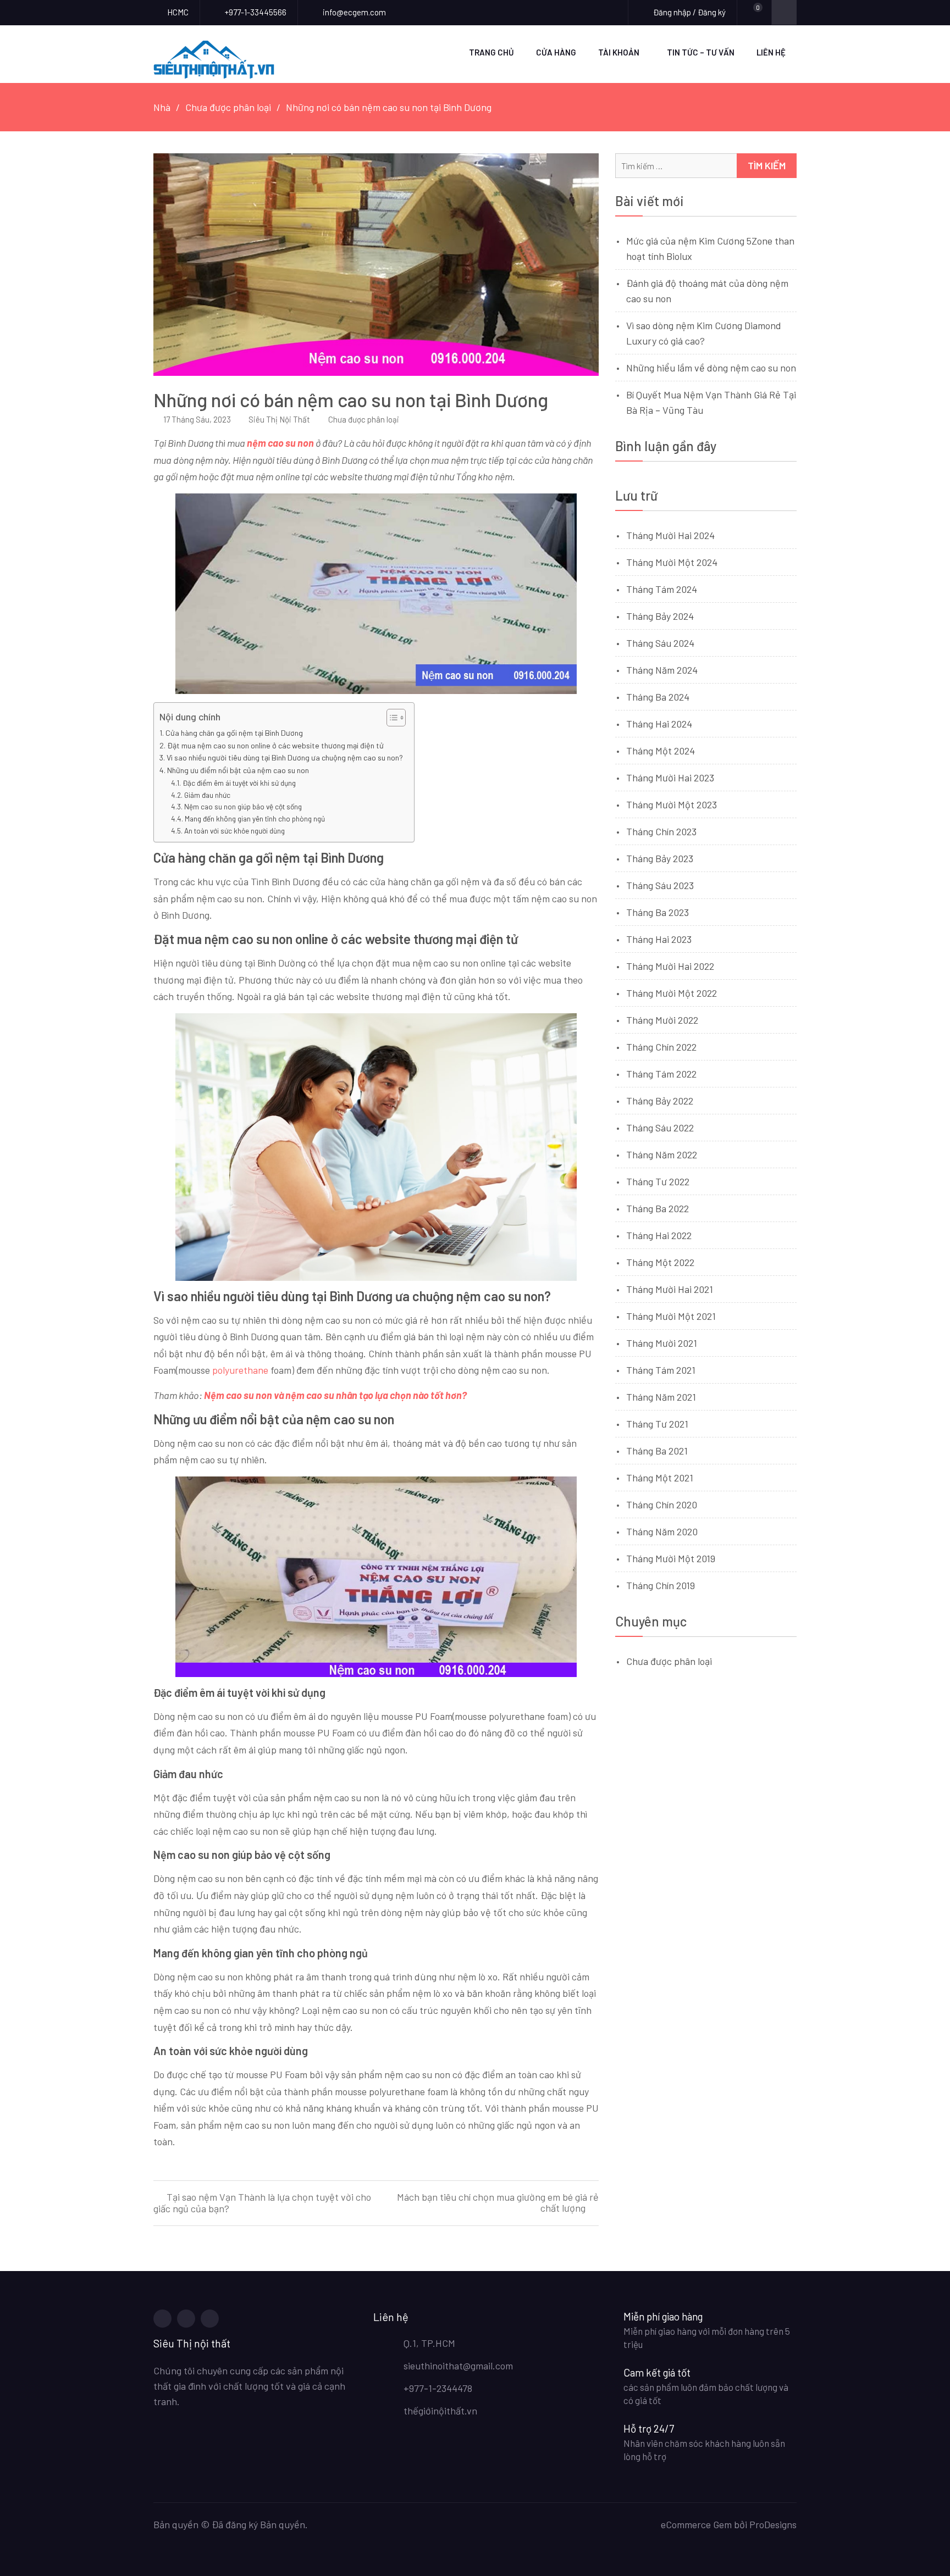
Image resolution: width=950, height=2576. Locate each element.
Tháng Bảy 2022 (660, 1101)
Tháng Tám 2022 (661, 1074)
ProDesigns (773, 2524)
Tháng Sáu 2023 (660, 885)
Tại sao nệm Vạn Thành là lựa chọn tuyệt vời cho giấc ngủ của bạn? (262, 2203)
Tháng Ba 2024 (658, 697)
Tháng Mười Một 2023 (672, 804)
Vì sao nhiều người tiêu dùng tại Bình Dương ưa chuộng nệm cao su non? (285, 757)
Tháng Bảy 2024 (660, 616)
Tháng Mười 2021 (662, 1343)
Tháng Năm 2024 (662, 670)
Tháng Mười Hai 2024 (670, 535)
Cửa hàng (556, 52)
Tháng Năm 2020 (662, 1531)
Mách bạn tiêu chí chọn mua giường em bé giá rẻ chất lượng (498, 2203)
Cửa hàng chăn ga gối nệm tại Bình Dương (234, 733)
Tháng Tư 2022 (658, 1181)
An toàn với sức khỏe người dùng (234, 831)
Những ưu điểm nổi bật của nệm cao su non (238, 770)
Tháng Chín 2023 (661, 831)
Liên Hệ (771, 52)
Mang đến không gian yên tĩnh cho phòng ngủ (255, 818)
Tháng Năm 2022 (662, 1154)
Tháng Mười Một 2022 (672, 993)
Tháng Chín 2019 (661, 1585)
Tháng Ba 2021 (657, 1451)
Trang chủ (491, 52)
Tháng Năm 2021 (661, 1397)
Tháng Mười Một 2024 (672, 562)
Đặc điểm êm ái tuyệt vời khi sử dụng (239, 783)
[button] (391, 718)
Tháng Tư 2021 (657, 1424)
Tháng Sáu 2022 (660, 1128)
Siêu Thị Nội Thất (279, 419)
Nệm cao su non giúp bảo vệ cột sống (243, 806)
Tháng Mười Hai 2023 (670, 778)
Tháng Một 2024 (661, 751)
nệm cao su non (281, 443)
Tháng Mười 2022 (662, 1020)
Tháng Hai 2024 (659, 724)
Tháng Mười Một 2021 (671, 1316)
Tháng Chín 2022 (661, 1047)
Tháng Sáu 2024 (660, 643)
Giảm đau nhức (207, 795)
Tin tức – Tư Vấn (701, 52)
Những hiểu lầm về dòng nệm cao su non (711, 368)
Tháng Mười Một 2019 (671, 1558)
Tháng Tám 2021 (661, 1370)
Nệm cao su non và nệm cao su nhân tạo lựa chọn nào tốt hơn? (335, 1395)
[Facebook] (162, 2319)
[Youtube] (210, 2319)
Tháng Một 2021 (660, 1478)
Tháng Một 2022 (660, 1262)
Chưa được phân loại (364, 419)
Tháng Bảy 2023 (660, 858)
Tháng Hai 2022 (659, 1235)
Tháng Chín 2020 (662, 1504)
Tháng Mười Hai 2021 (670, 1289)
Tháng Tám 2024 (662, 589)
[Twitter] (186, 2319)
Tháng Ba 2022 (658, 1208)
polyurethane (240, 1370)
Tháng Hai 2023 (659, 939)
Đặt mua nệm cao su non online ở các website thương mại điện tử (275, 745)
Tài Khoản (619, 52)
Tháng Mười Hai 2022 (670, 966)
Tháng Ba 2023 (658, 912)
